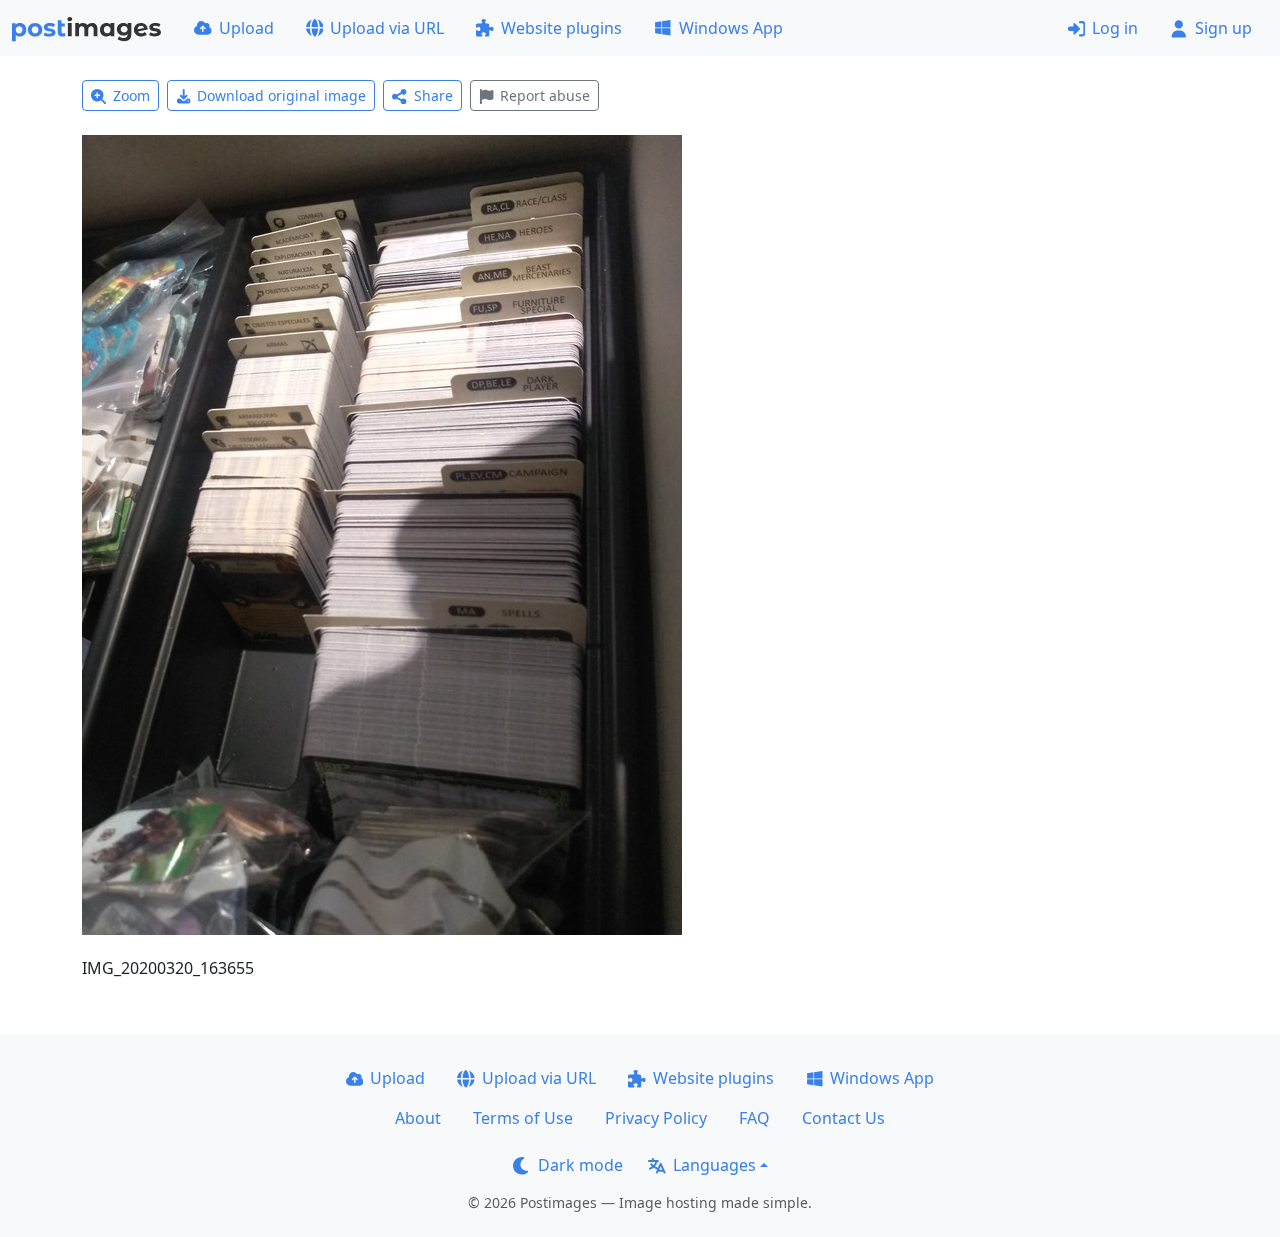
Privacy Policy (656, 1118)
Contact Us (843, 1118)
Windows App (731, 28)
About (418, 1118)
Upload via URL (387, 28)
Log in (1115, 28)
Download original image (281, 95)
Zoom (131, 95)
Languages (714, 1165)
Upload (246, 28)
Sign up (1223, 28)
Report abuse (545, 95)
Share (433, 95)
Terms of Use (523, 1118)
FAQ (754, 1118)
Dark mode (580, 1165)
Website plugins (561, 28)
